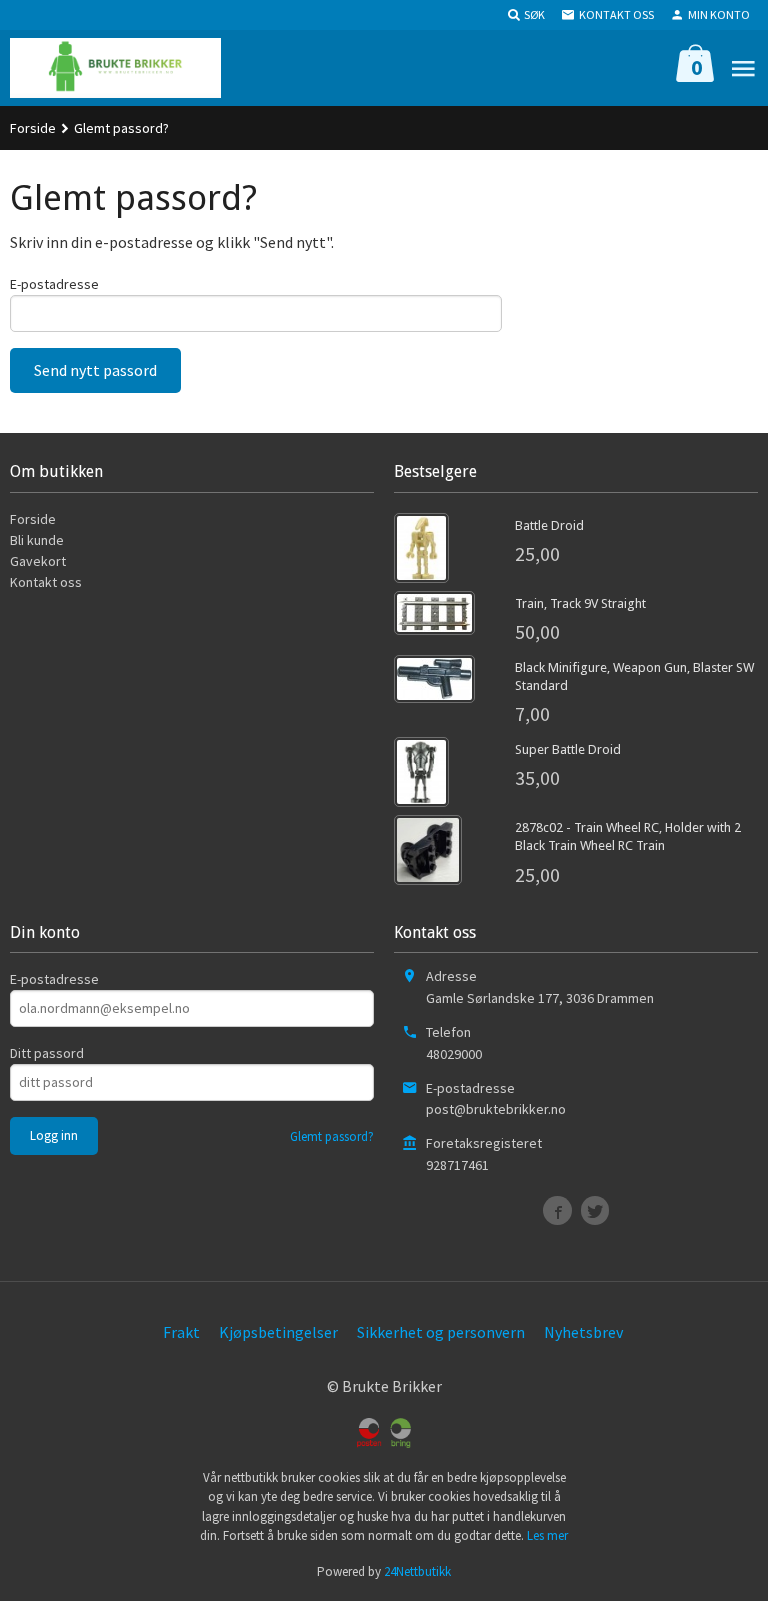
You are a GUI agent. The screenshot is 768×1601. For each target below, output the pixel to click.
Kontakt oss (46, 582)
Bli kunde (37, 540)
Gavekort (38, 561)
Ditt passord (47, 1053)
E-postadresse (54, 284)
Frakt (181, 1332)
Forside (33, 128)
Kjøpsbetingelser (278, 1332)
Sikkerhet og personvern (441, 1332)
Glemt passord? (332, 1136)
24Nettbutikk (417, 1571)
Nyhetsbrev (583, 1332)
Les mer (547, 1535)
